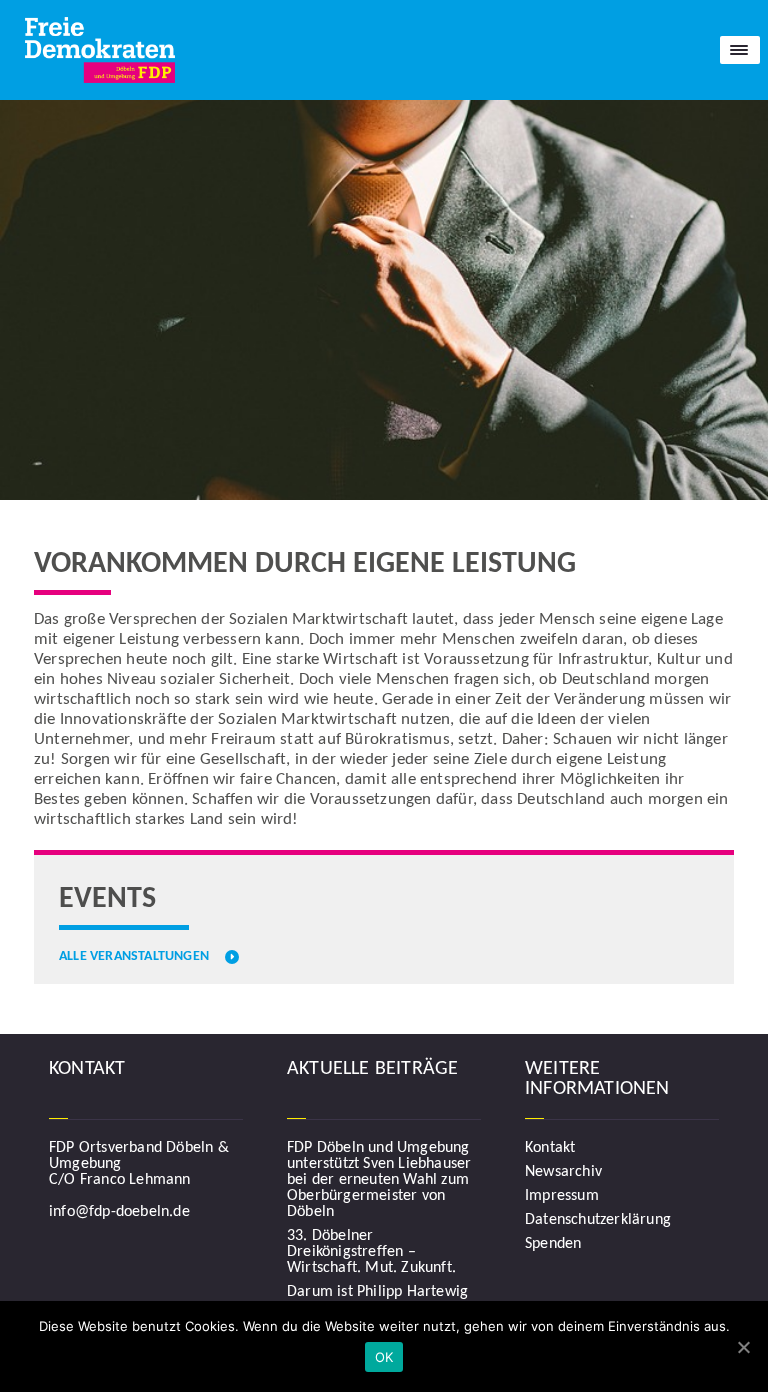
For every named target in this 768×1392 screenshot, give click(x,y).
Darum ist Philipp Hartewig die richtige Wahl (377, 1300)
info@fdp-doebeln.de (119, 1212)
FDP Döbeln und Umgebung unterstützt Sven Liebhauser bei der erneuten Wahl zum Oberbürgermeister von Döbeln (379, 1180)
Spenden (553, 1244)
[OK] (743, 1347)
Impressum (562, 1196)
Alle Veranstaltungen (134, 957)
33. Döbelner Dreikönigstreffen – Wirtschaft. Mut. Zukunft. (371, 1252)
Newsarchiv (563, 1172)
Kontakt (550, 1148)
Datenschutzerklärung (598, 1220)
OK (384, 1357)
